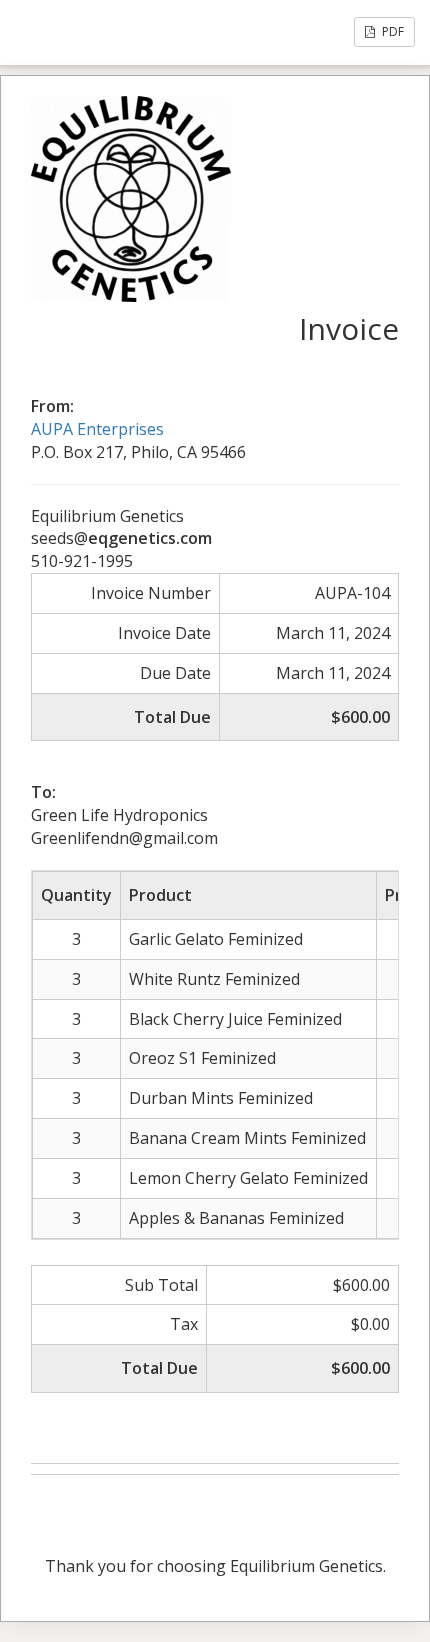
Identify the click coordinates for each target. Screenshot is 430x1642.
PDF (391, 31)
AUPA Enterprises (97, 429)
